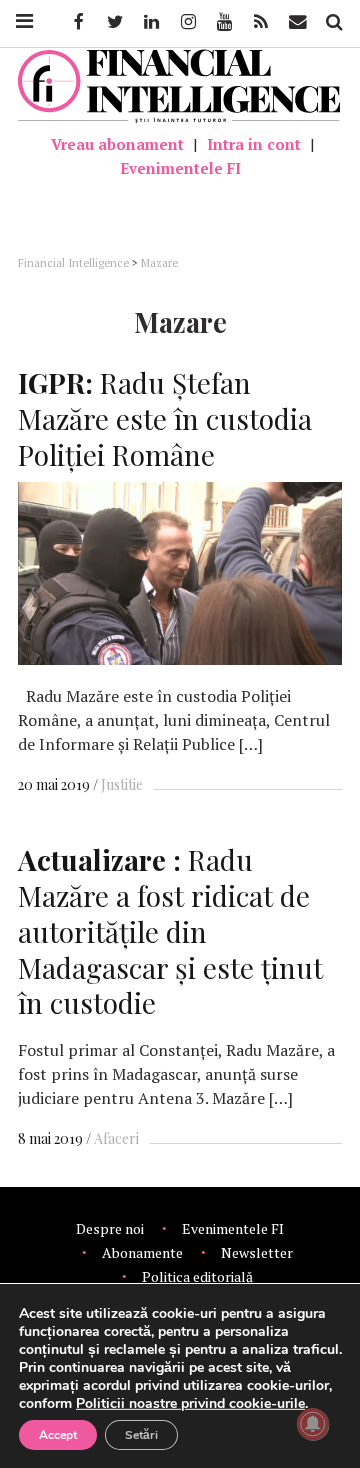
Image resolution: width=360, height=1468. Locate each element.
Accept (58, 1435)
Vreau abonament (117, 144)
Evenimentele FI (180, 168)
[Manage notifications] (313, 1424)
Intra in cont (254, 144)
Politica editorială (197, 1276)
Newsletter (257, 1252)
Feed (261, 22)
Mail (299, 22)
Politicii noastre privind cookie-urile (190, 1403)
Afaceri (116, 1138)
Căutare (333, 22)
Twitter (114, 22)
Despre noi (110, 1228)
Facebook (77, 22)
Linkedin (150, 22)
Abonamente (142, 1252)
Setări (141, 1435)
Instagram (187, 22)
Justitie (122, 784)
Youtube (223, 22)
